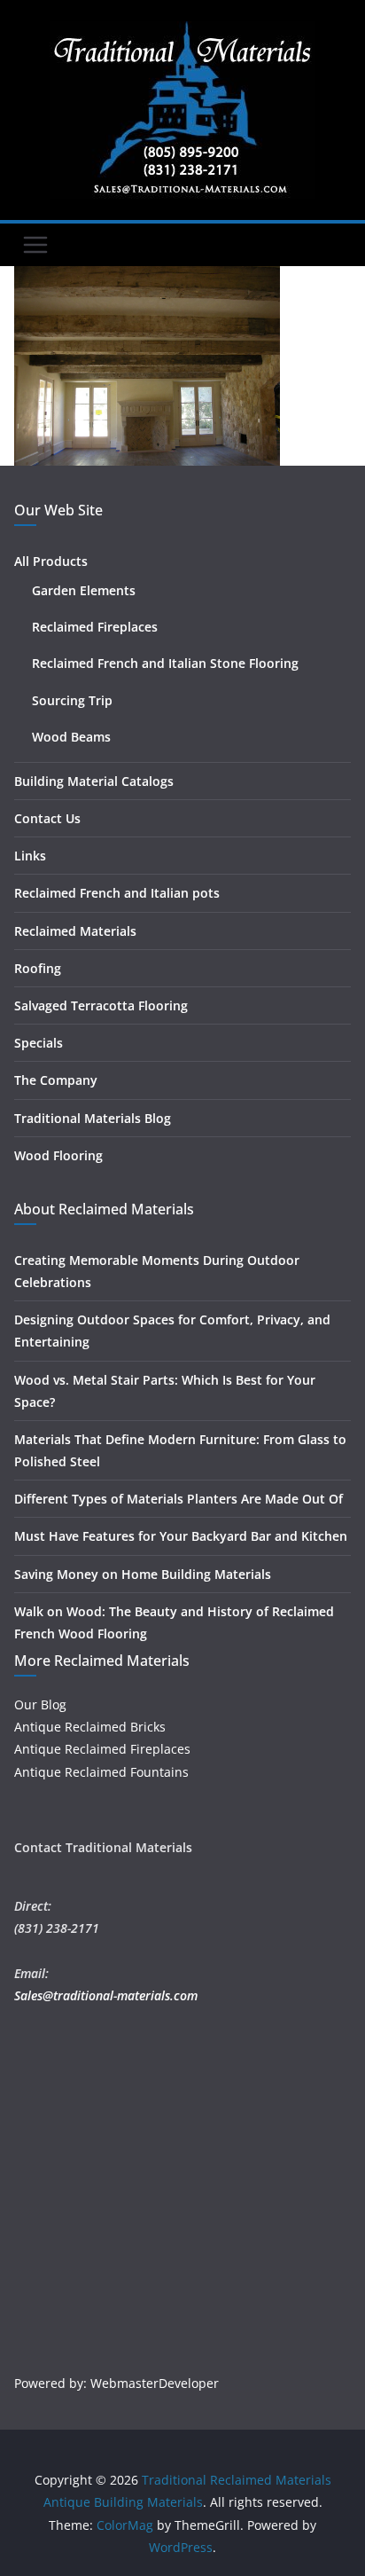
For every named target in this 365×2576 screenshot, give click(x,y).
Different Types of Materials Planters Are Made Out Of (179, 1499)
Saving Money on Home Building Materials (143, 1574)
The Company (56, 1080)
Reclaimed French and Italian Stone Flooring (165, 663)
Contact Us (47, 818)
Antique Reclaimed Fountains (101, 1772)
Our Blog (40, 1704)
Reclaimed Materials (75, 931)
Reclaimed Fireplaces (95, 627)
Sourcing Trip (72, 700)
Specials (39, 1043)
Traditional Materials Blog (93, 1118)
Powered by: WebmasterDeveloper (116, 2383)
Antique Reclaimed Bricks (90, 1727)
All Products (51, 561)
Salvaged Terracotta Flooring (101, 1005)
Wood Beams (71, 737)
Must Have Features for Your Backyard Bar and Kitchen (181, 1536)
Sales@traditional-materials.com (106, 1995)
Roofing (38, 968)
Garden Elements (84, 590)
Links (30, 856)
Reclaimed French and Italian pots (117, 893)
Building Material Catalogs (94, 781)
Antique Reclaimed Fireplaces (102, 1749)
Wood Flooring (58, 1155)
